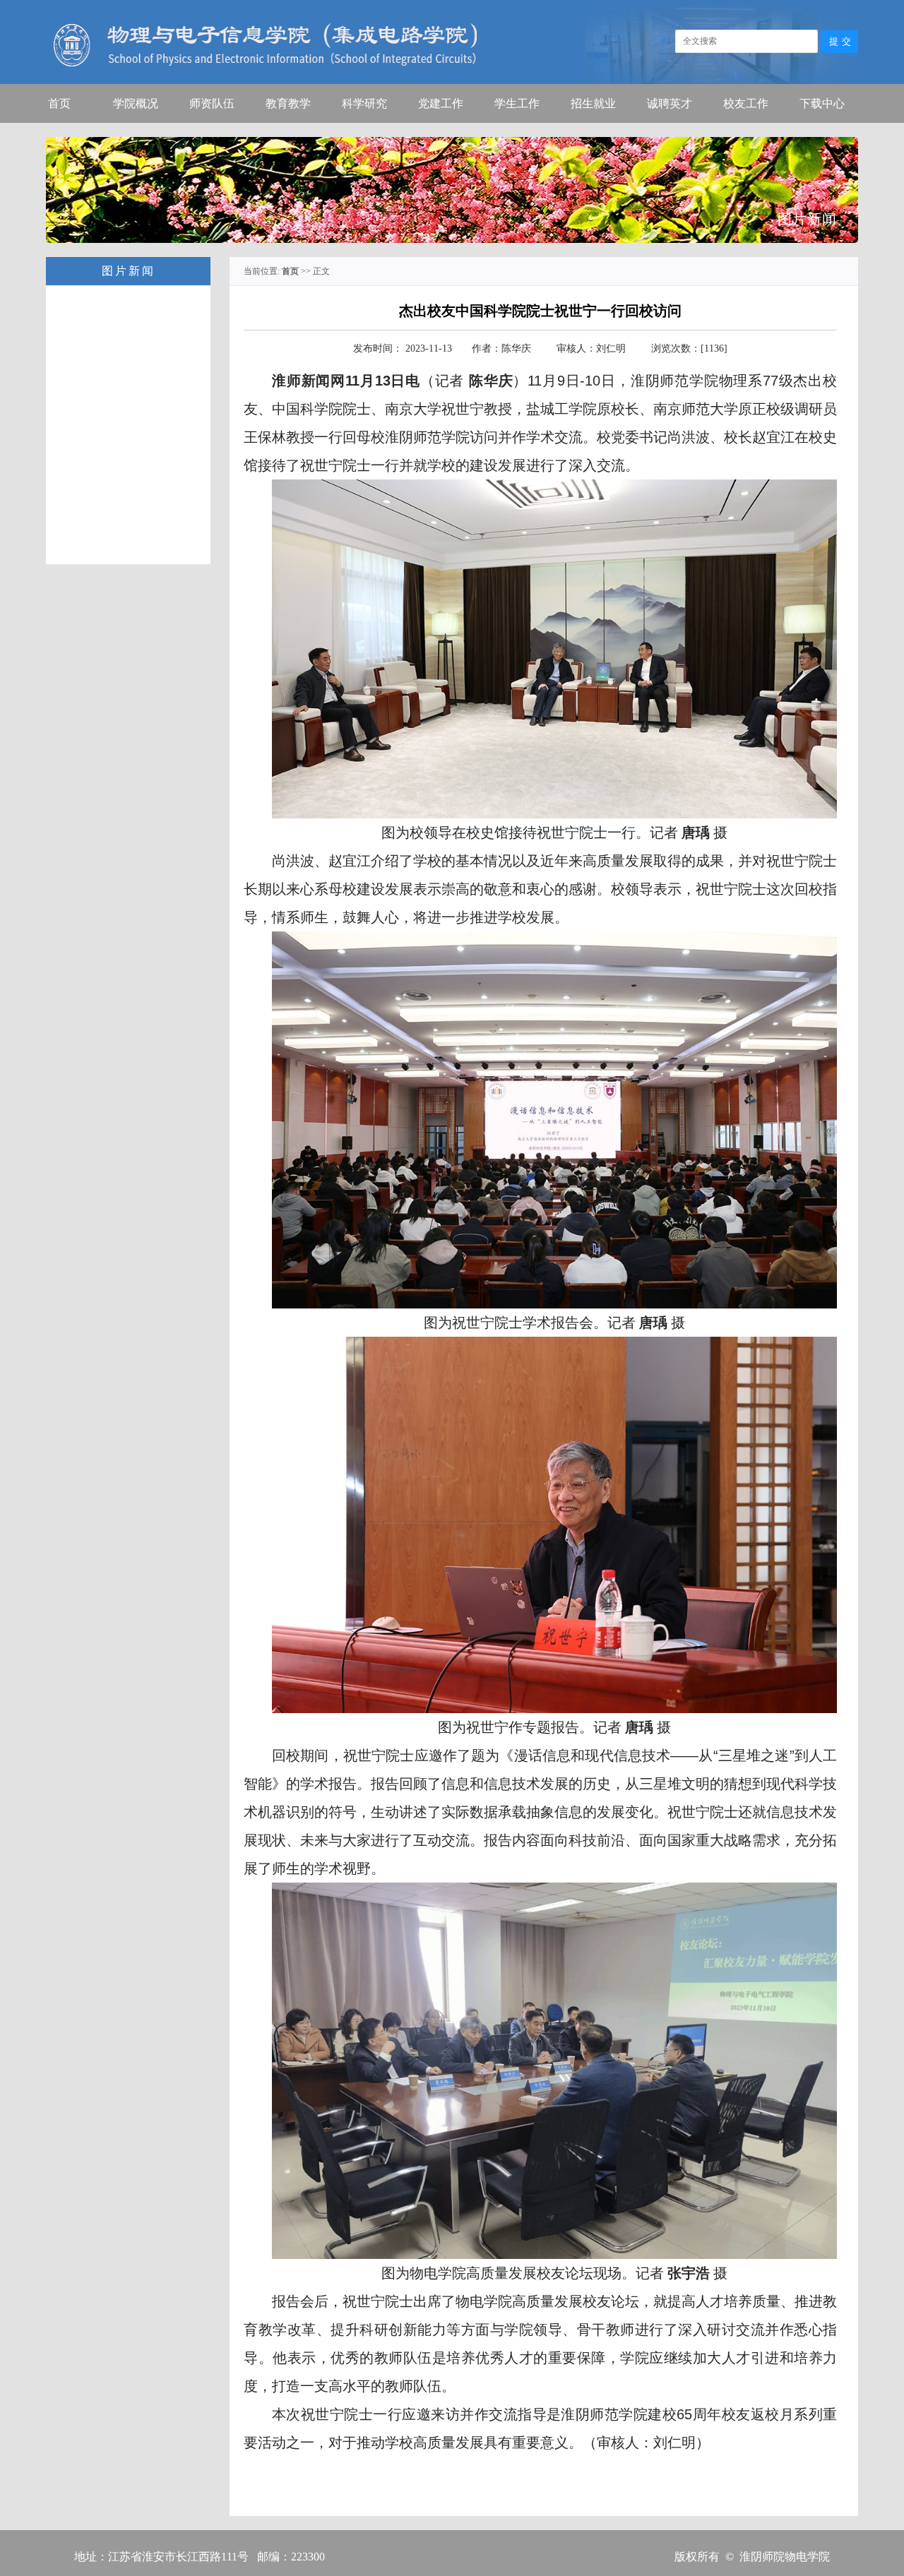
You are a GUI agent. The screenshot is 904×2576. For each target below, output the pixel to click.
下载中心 (822, 103)
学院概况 (136, 103)
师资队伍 (212, 103)
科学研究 (364, 103)
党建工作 (441, 103)
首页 (59, 103)
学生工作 (517, 103)
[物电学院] (261, 82)
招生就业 (593, 103)
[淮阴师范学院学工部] (717, 82)
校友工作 (746, 103)
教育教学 (288, 103)
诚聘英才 (670, 103)
